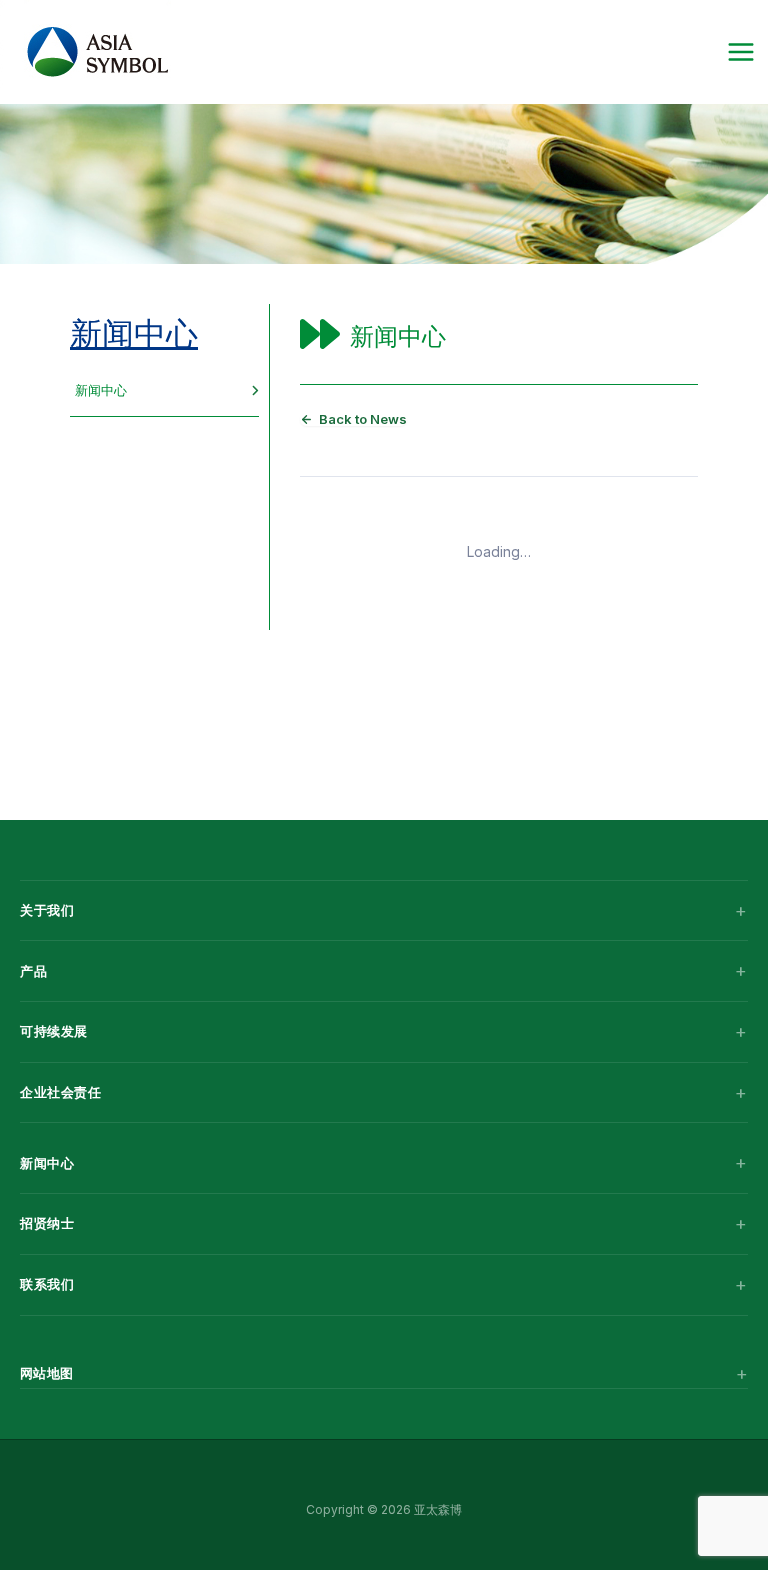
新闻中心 (134, 334)
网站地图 (47, 1373)
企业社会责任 (60, 1092)
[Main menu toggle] (740, 52)
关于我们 (47, 910)
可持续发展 (54, 1031)
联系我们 (47, 1284)
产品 (33, 971)
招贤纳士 (47, 1223)
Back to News (363, 419)
